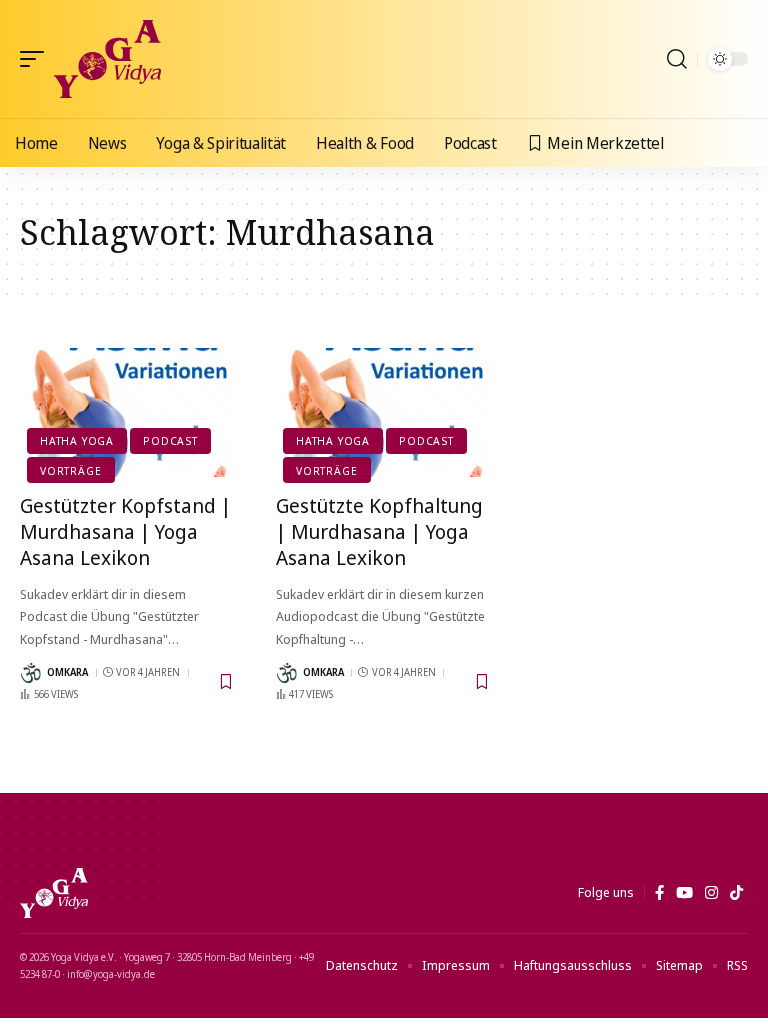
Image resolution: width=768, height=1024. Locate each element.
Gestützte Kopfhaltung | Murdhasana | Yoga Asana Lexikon (379, 531)
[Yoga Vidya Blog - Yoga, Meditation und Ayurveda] (107, 59)
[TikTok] (736, 893)
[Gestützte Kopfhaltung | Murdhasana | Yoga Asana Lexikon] (384, 413)
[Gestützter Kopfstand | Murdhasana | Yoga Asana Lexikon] (128, 413)
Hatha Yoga (77, 440)
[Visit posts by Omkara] (31, 673)
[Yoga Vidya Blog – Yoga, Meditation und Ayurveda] (54, 893)
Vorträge (70, 470)
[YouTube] (684, 893)
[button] (37, 59)
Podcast (170, 440)
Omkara (67, 672)
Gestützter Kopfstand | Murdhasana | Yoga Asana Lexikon (125, 531)
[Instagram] (711, 893)
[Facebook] (659, 893)
